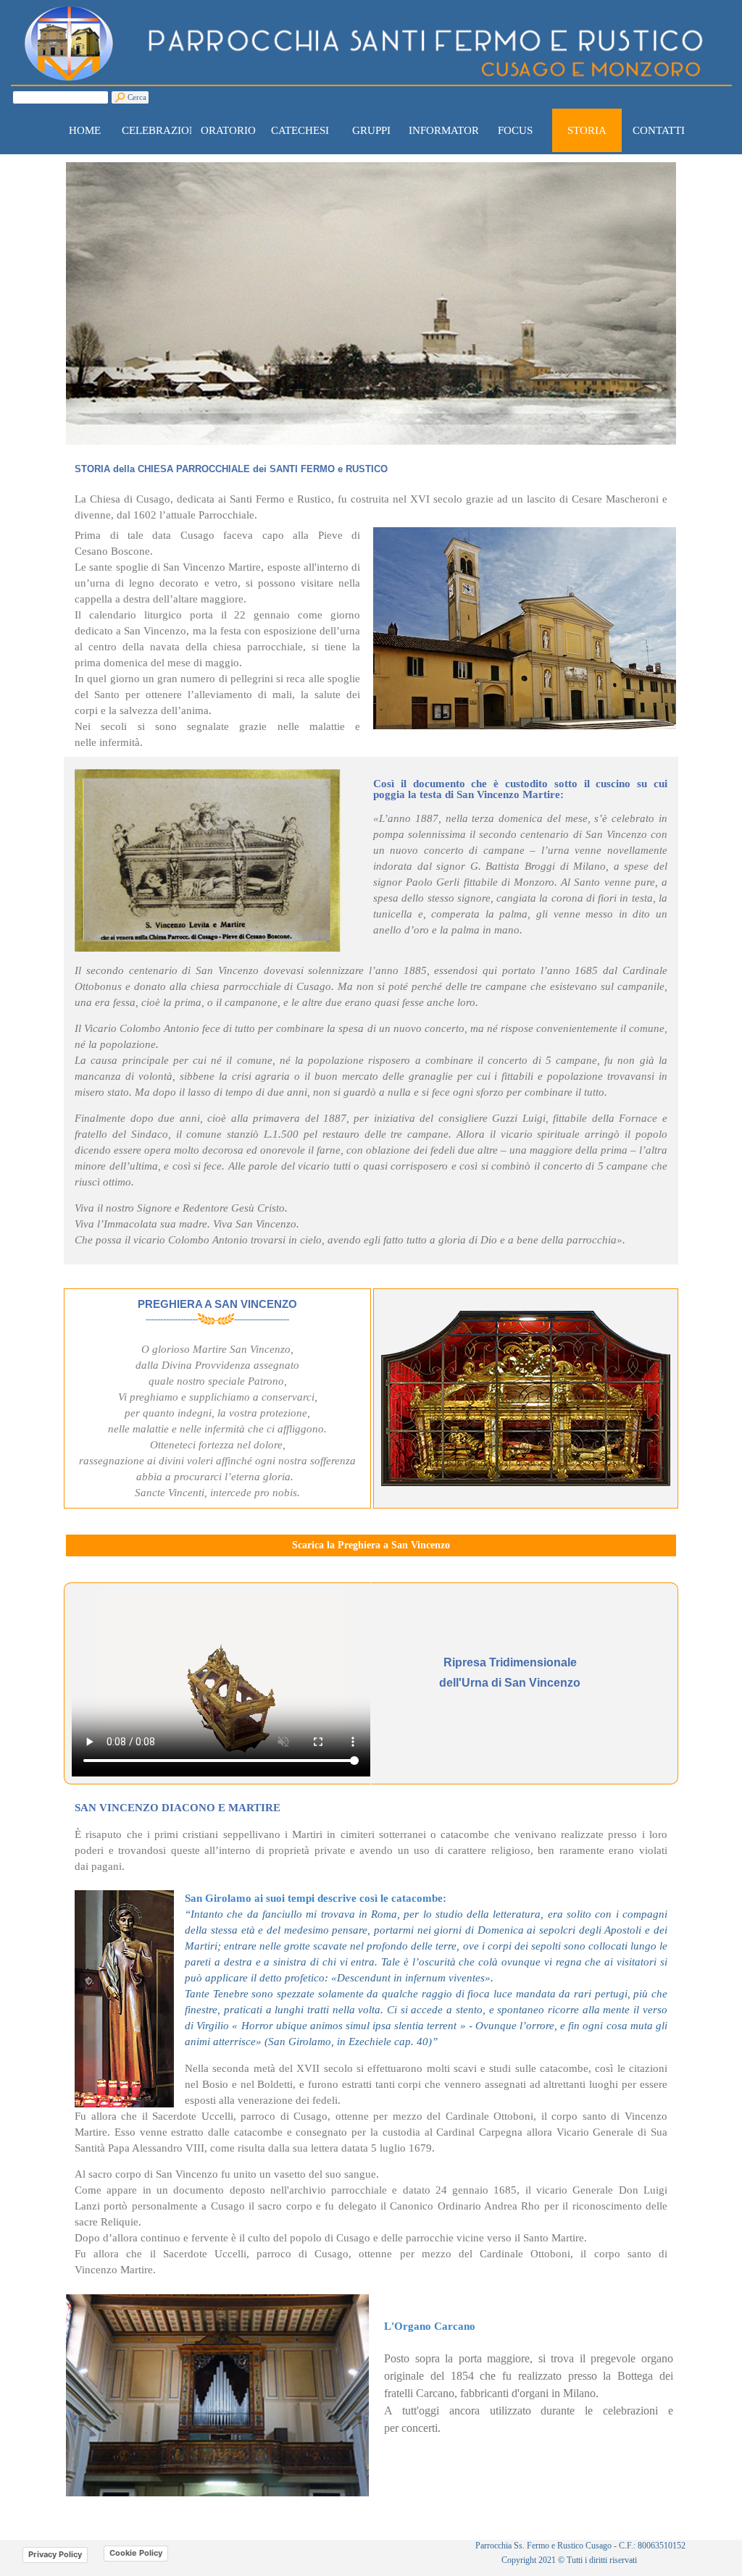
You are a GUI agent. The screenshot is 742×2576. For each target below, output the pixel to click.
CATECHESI (300, 130)
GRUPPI (371, 130)
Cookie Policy (136, 2553)
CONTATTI (659, 130)
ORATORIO (228, 130)
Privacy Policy (55, 2554)
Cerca (137, 97)
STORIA (587, 130)
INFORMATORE (447, 130)
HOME (85, 130)
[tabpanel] (371, 492)
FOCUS (515, 130)
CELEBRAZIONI (161, 130)
